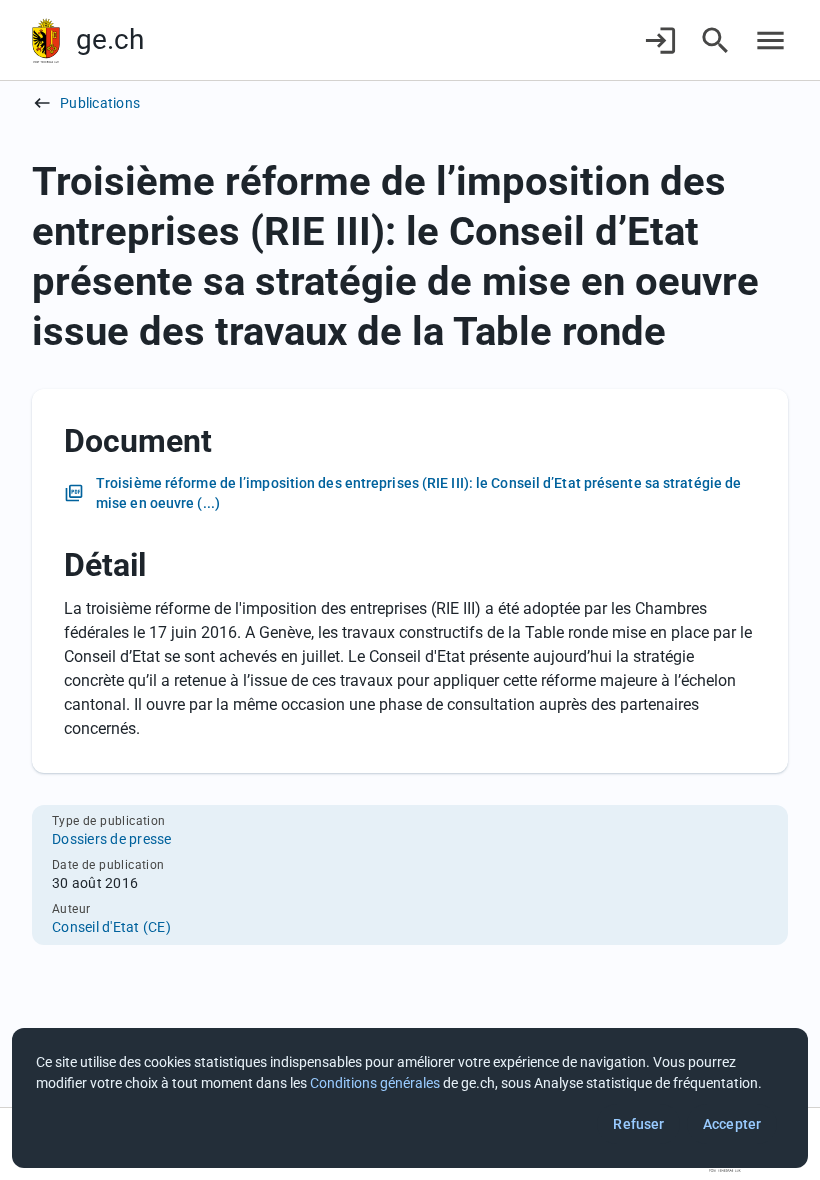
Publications (100, 103)
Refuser (638, 1124)
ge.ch (110, 39)
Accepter (732, 1124)
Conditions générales (375, 1083)
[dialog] (410, 1098)
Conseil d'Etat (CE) (111, 927)
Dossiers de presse (112, 839)
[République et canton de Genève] (46, 40)
